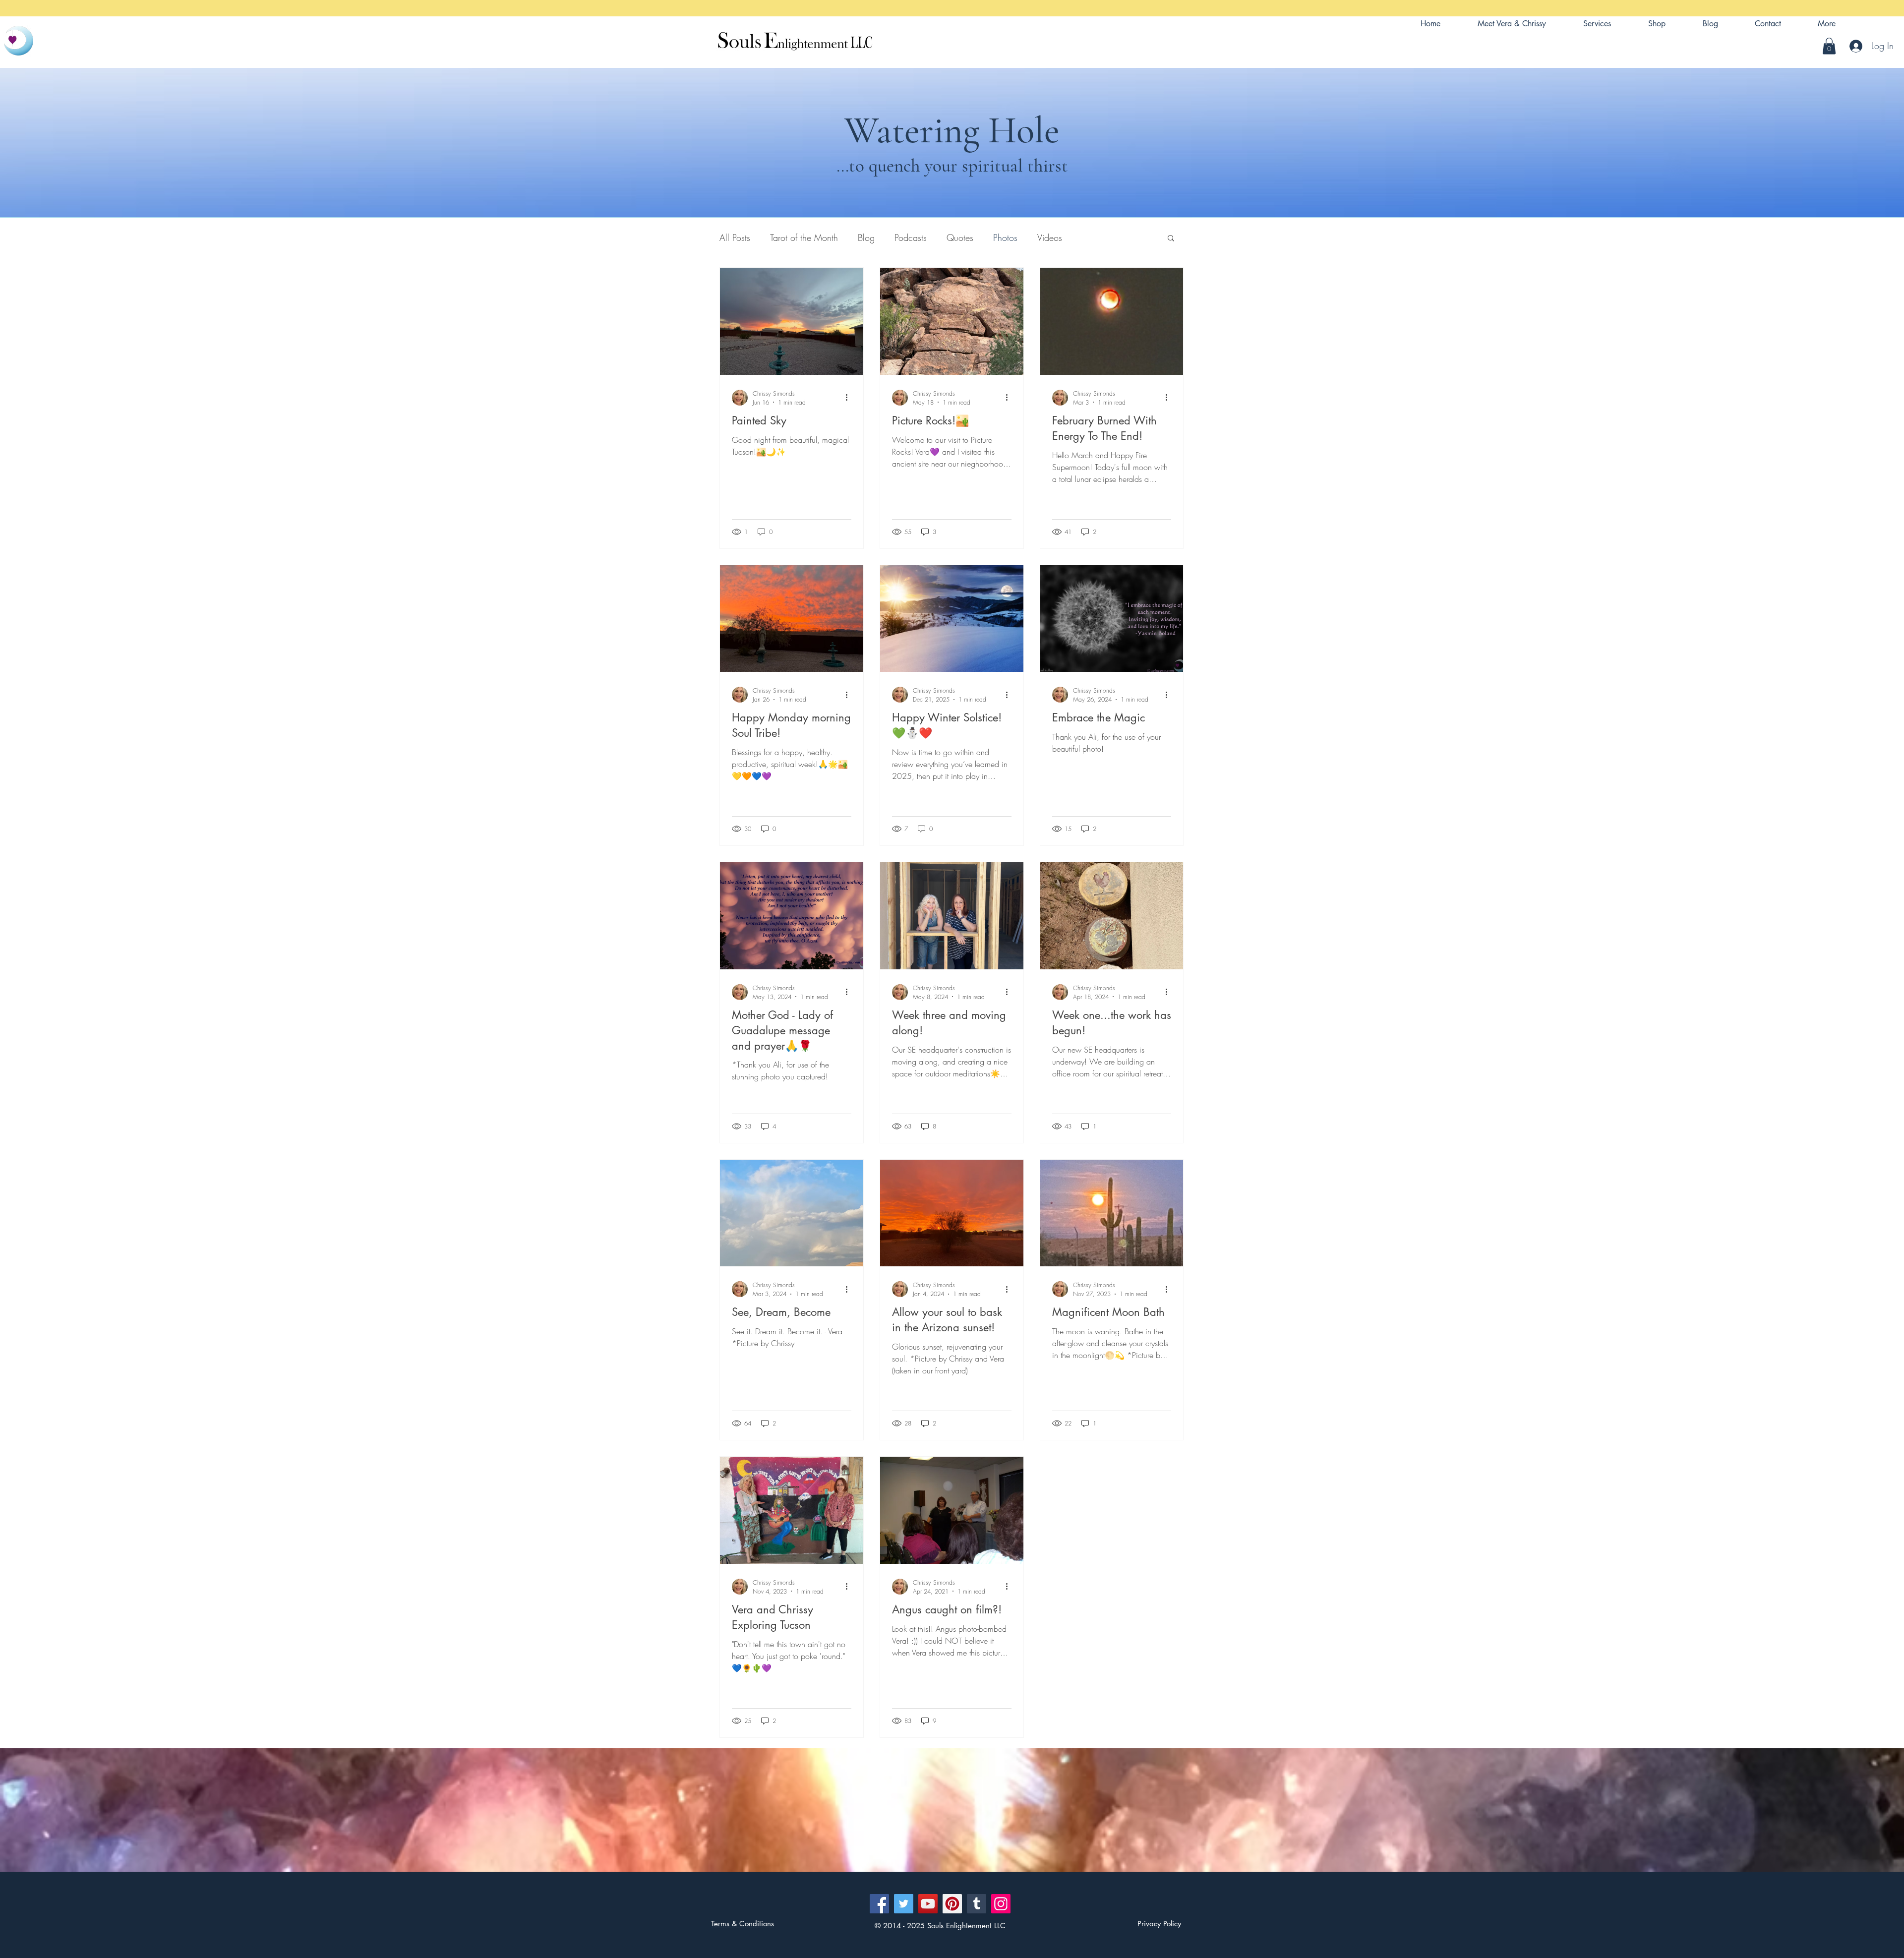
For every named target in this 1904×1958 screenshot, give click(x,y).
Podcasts (911, 237)
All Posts (735, 237)
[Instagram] (1001, 1904)
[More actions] (850, 398)
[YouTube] (928, 1904)
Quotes (960, 237)
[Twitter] (904, 1904)
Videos (1050, 237)
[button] (1827, 24)
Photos (1005, 237)
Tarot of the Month (804, 237)
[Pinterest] (952, 1904)
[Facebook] (879, 1904)
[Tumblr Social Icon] (977, 1904)
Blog (866, 237)
